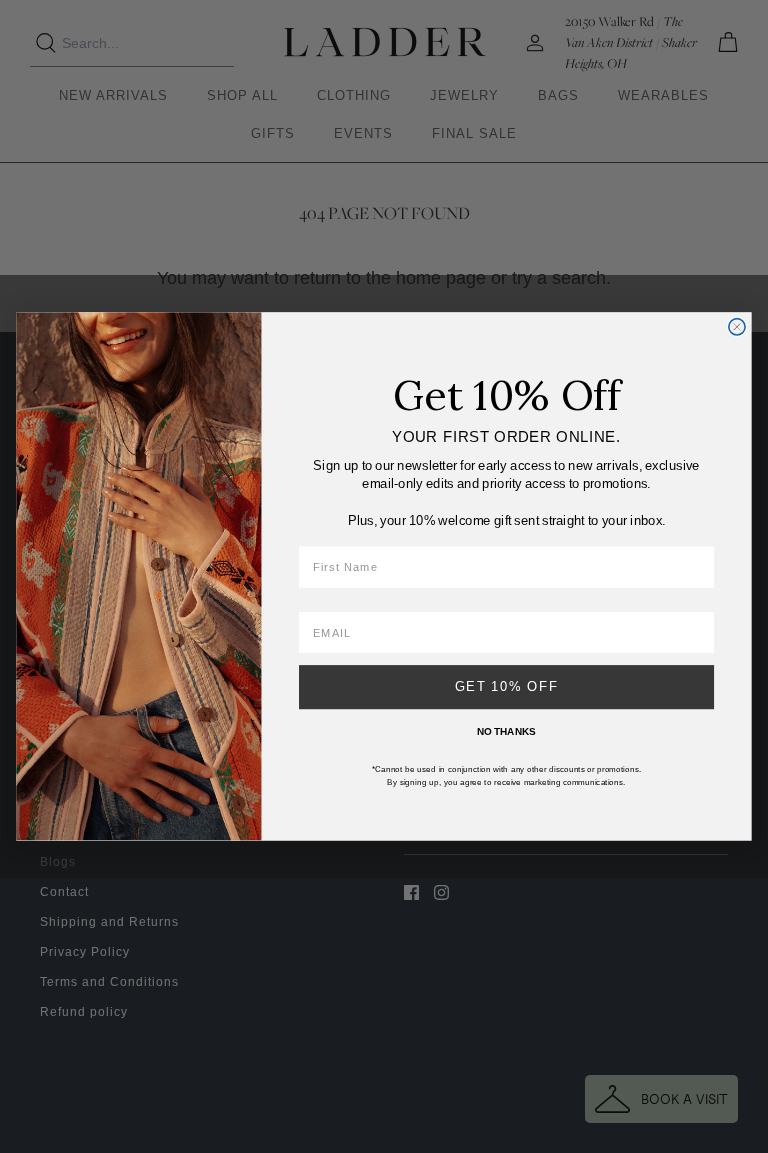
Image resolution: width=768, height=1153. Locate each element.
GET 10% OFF (507, 687)
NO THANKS (506, 730)
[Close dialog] (737, 327)
